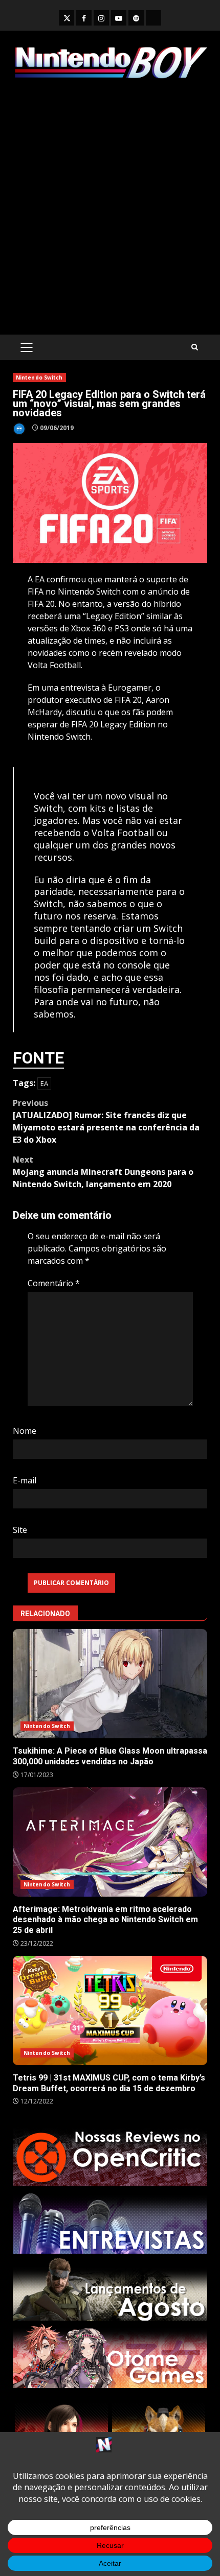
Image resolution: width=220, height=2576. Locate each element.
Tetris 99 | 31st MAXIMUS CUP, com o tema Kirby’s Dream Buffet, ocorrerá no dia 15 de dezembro (110, 2011)
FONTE (38, 1058)
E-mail (25, 1480)
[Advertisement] (110, 207)
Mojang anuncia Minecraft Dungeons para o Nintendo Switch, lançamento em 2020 (103, 1172)
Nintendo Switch (39, 377)
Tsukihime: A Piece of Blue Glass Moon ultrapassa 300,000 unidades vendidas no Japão (110, 1684)
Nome (25, 1431)
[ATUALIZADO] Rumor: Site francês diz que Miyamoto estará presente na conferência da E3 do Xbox (106, 1121)
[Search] (195, 347)
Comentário (54, 1283)
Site (20, 1530)
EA (44, 1083)
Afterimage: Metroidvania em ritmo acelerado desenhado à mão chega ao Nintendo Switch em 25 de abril (110, 1842)
